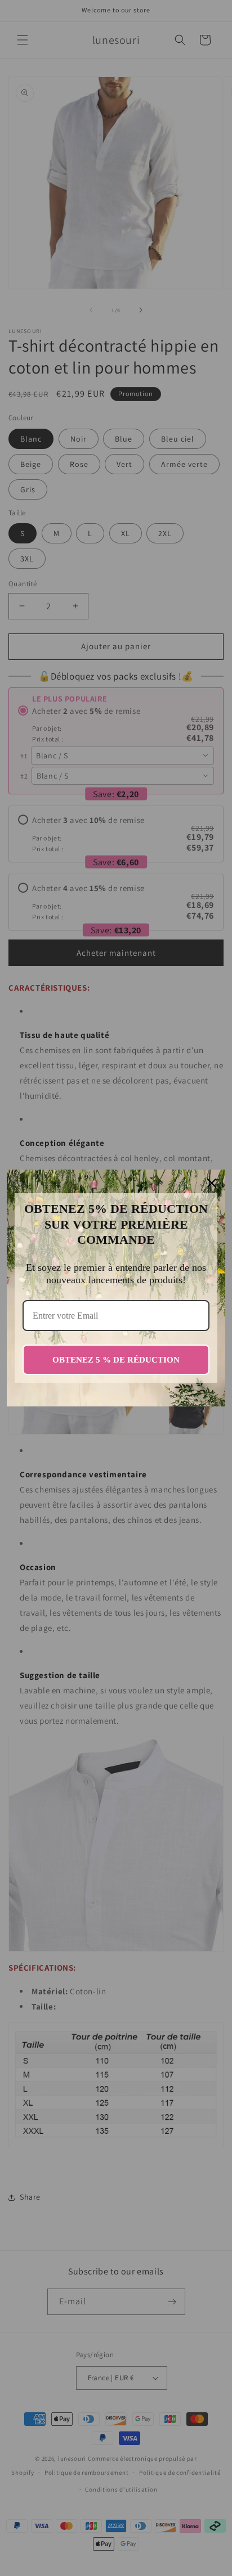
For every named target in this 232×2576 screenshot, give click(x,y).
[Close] (212, 1183)
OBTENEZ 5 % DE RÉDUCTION (116, 1360)
